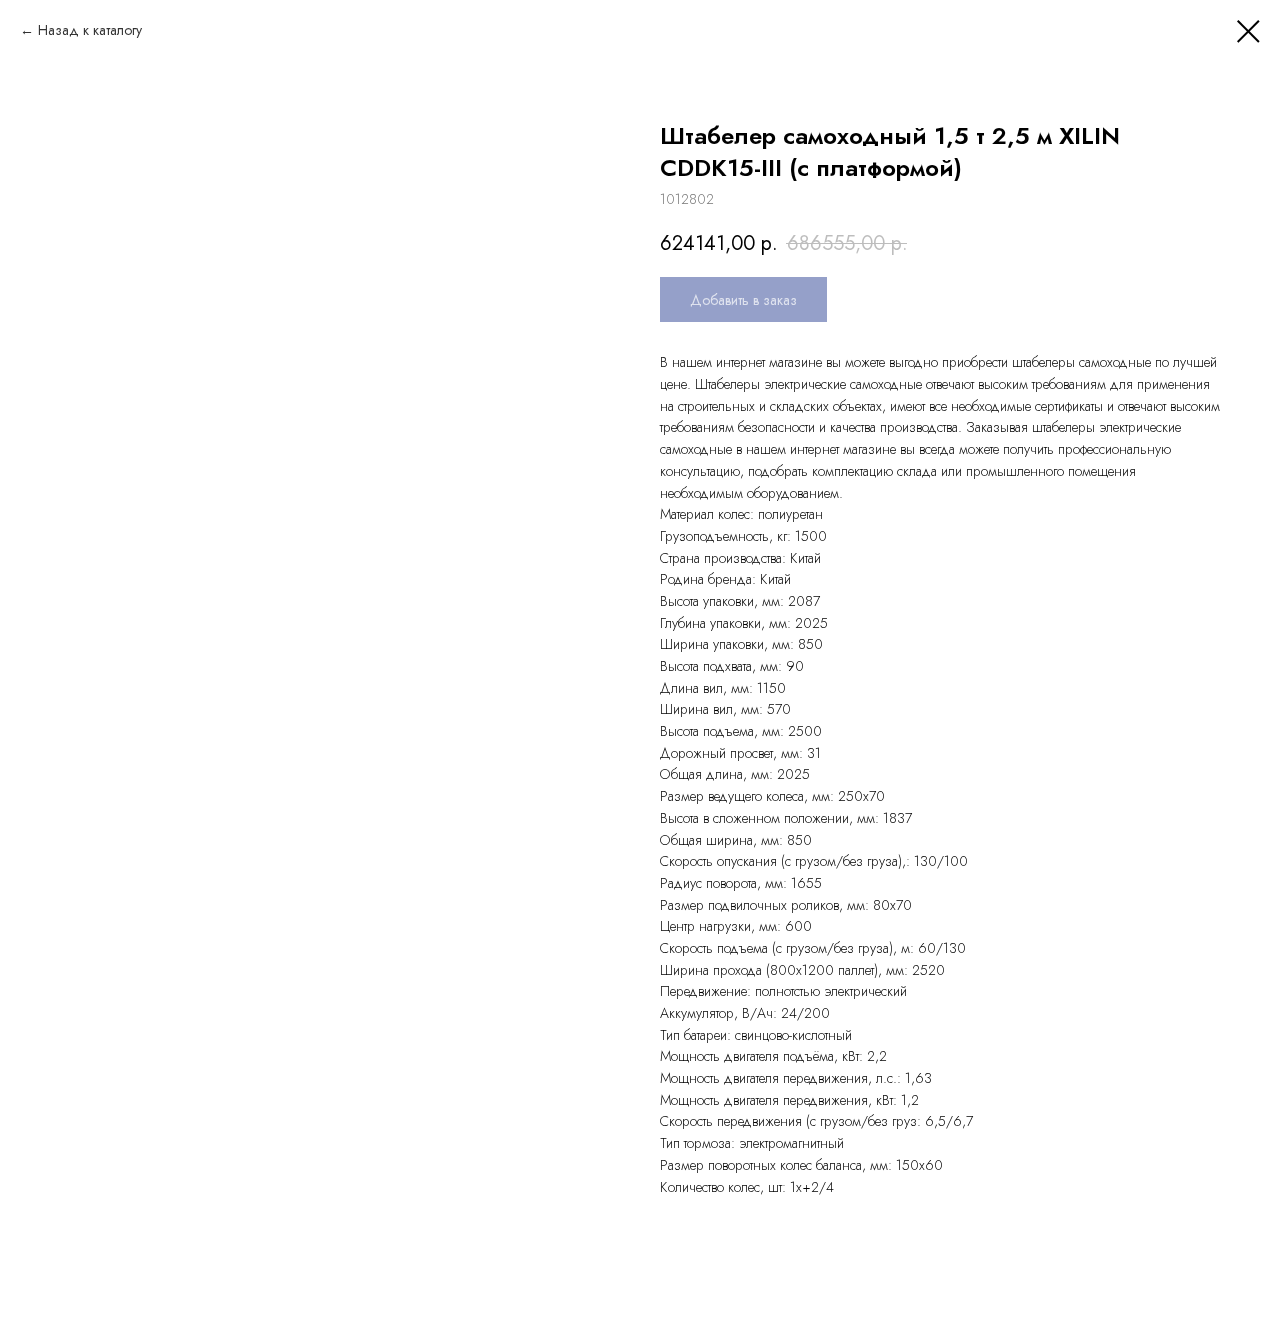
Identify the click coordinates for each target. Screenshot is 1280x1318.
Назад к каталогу (90, 30)
